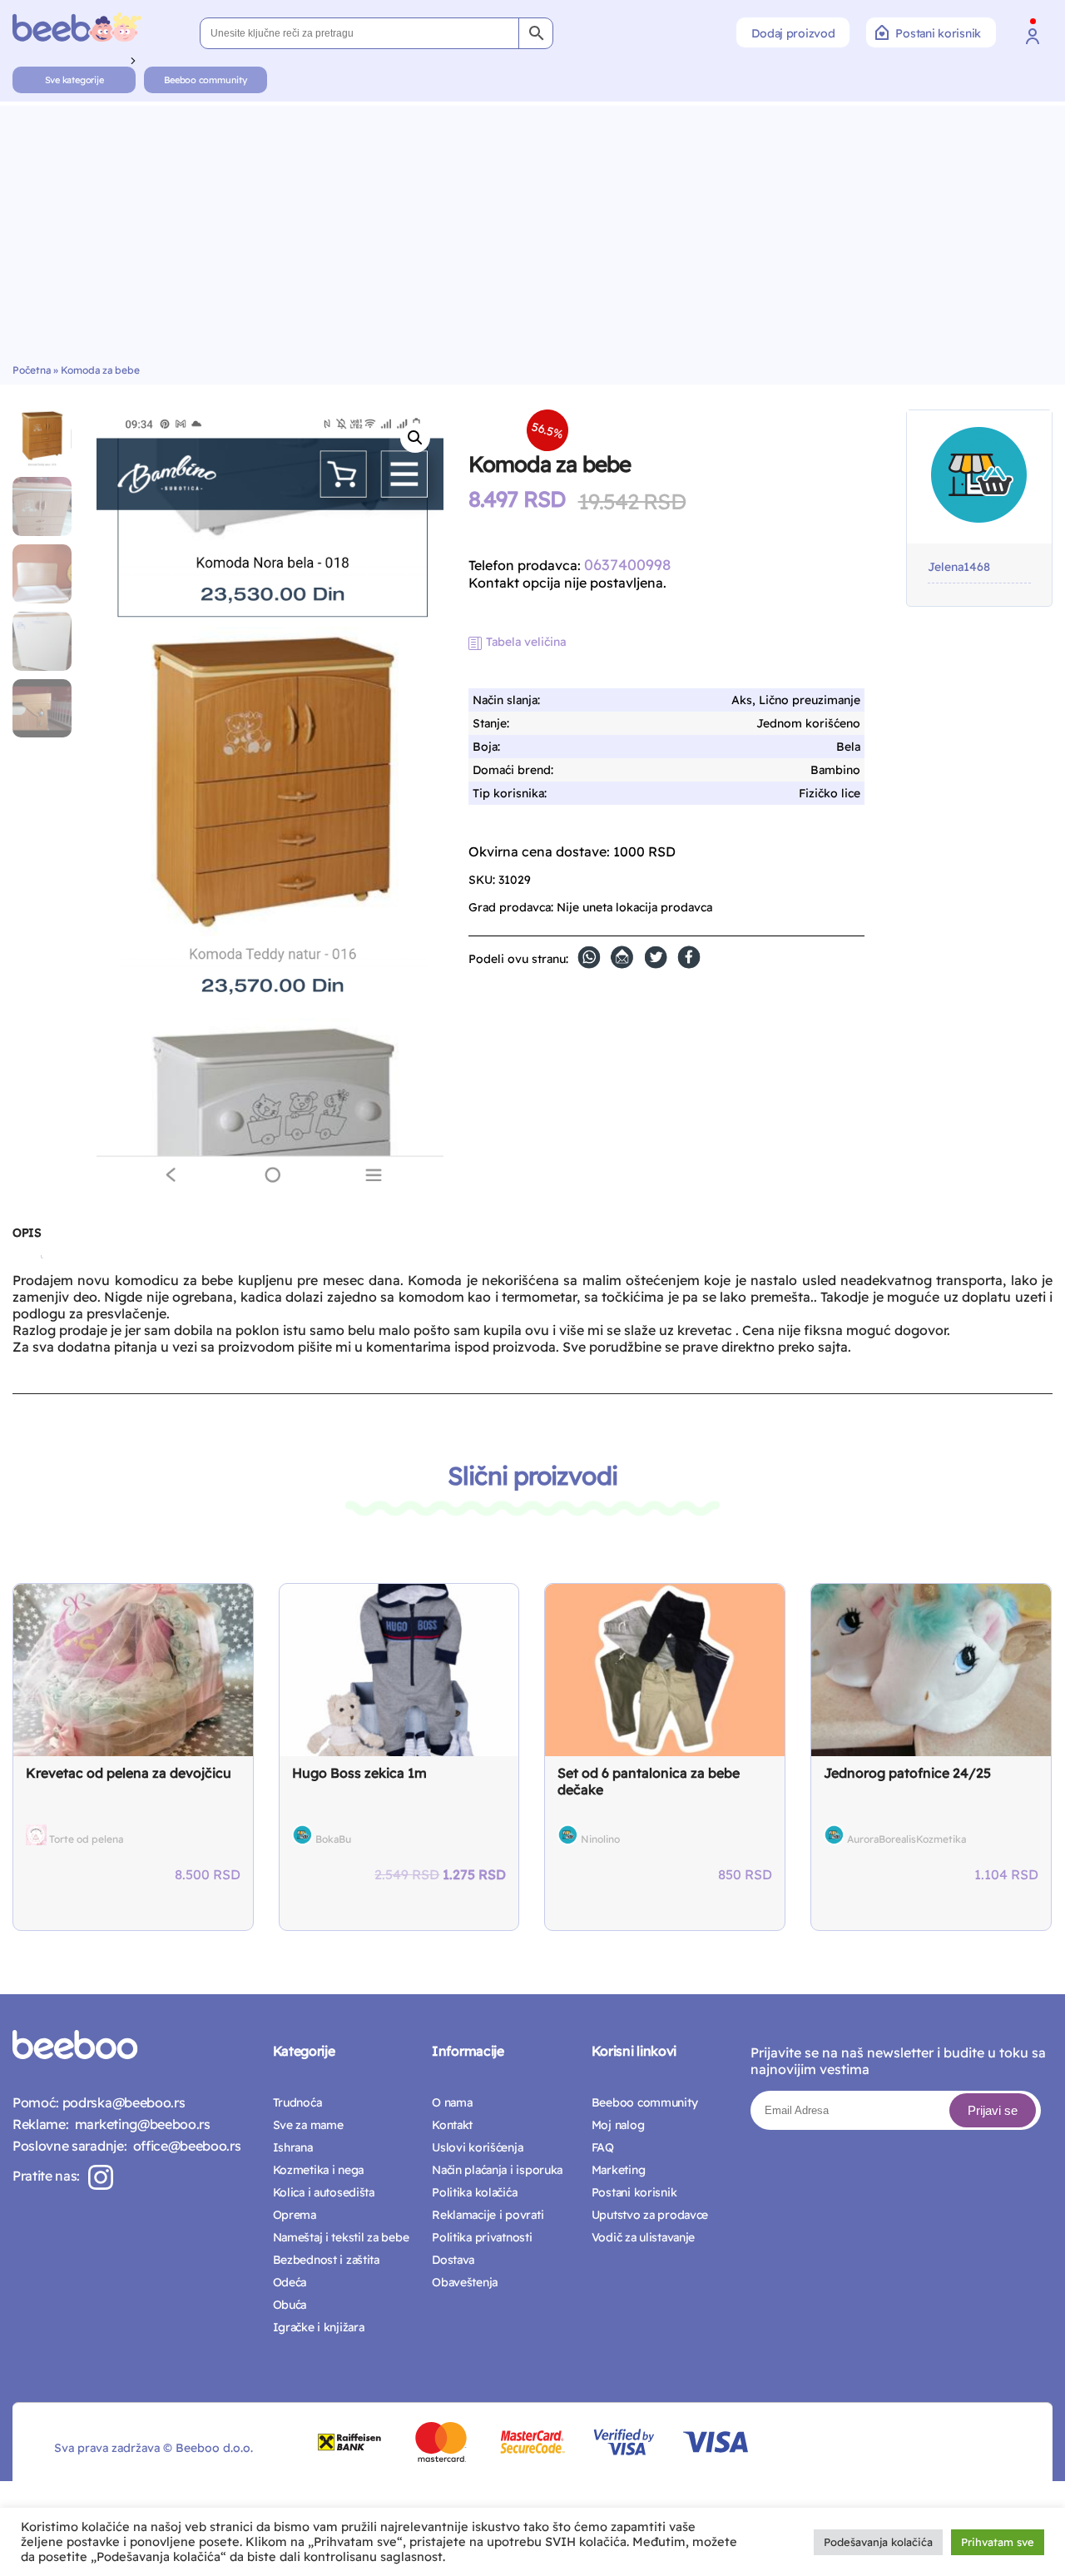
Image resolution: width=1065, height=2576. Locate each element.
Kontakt (452, 2125)
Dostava (453, 2260)
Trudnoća (297, 2102)
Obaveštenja (465, 2282)
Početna (32, 370)
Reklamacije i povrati (488, 2215)
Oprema (295, 2215)
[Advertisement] (532, 239)
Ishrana (293, 2147)
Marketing (618, 2170)
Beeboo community (205, 80)
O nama (452, 2102)
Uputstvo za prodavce (650, 2215)
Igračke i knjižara (319, 2327)
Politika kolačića (474, 2192)
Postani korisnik (938, 33)
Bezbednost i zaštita (326, 2260)
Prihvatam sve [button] (998, 2542)
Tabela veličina (526, 642)
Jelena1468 (959, 567)
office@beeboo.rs (183, 2146)
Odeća (290, 2282)
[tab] (27, 1239)
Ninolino (600, 1839)
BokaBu (333, 1839)
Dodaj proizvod (793, 33)
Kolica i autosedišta (324, 2192)
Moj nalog (618, 2125)
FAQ (603, 2147)
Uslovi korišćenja (477, 2147)
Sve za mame (308, 2125)
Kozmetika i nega (319, 2170)
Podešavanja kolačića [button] (878, 2542)
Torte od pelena (86, 1839)
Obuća (290, 2305)
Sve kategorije (74, 80)
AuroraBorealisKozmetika (906, 1839)
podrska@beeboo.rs (122, 2102)
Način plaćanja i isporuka (497, 2170)
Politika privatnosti (482, 2237)
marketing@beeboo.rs (139, 2124)
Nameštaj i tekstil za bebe (341, 2237)
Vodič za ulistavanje (643, 2237)
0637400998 (627, 565)
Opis (27, 1233)
